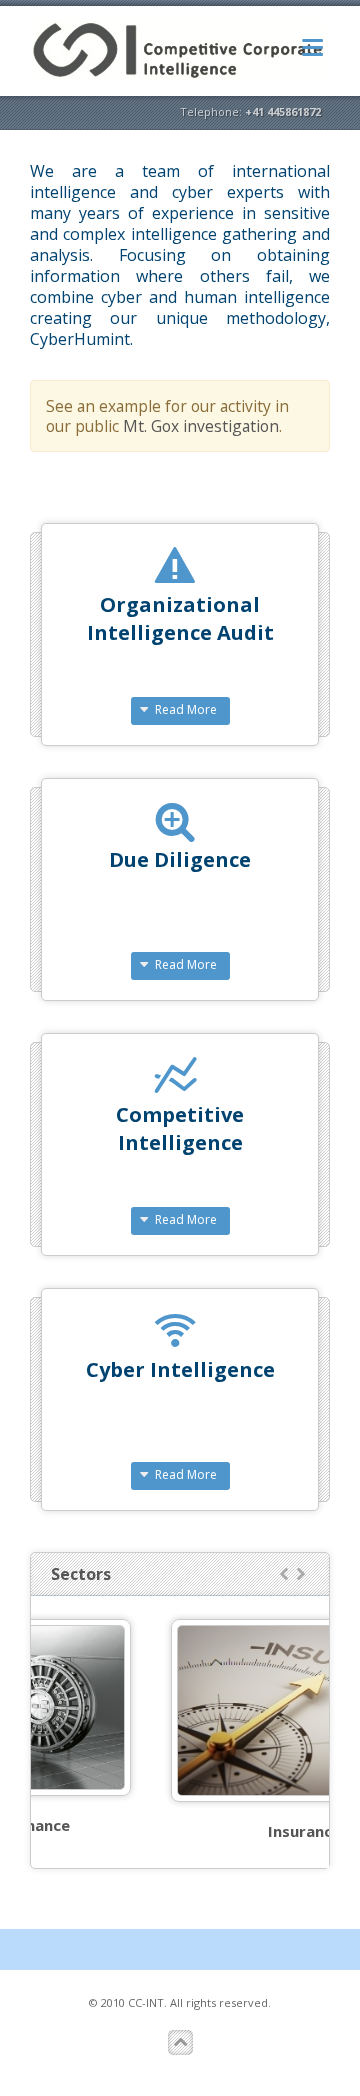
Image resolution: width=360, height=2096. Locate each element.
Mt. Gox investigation (201, 426)
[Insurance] (207, 1710)
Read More (186, 709)
